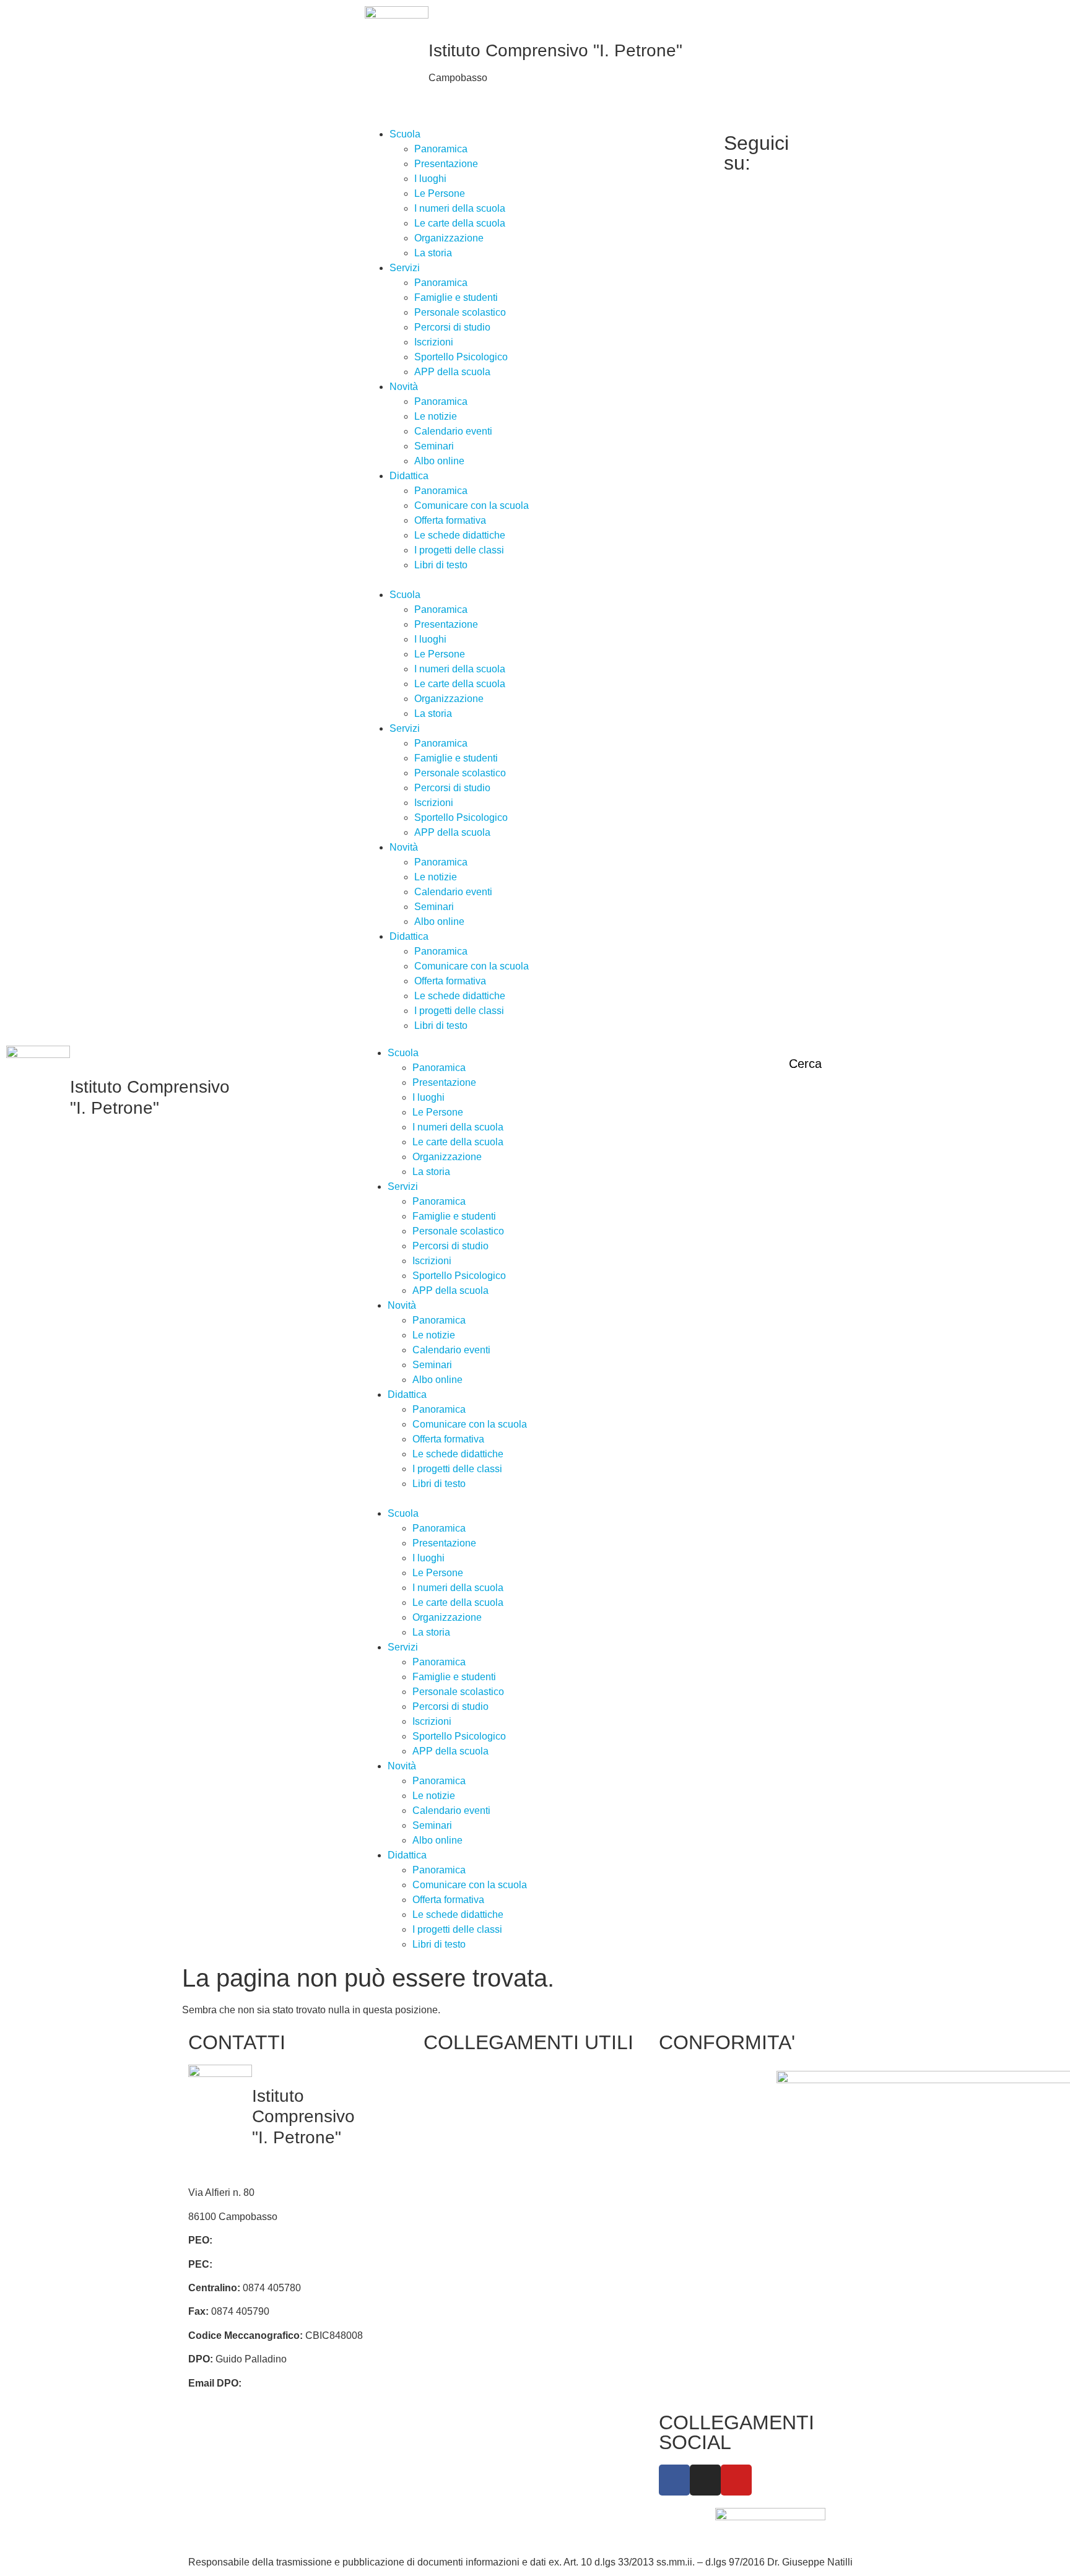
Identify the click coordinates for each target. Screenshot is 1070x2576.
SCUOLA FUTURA (584, 2256)
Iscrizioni (434, 342)
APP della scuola (452, 372)
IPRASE (560, 2117)
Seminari (434, 446)
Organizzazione (449, 238)
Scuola (405, 134)
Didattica (409, 476)
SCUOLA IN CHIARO (477, 2218)
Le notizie (436, 416)
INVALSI (449, 2241)
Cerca (805, 1064)
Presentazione (446, 164)
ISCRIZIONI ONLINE (476, 2140)
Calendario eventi (453, 431)
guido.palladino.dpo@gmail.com (315, 2383)
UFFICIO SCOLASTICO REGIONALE (462, 2179)
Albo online (439, 461)
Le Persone (440, 193)
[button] (535, 580)
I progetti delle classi (459, 550)
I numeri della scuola (460, 208)
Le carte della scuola (460, 223)
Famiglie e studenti (456, 297)
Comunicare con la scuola (472, 505)
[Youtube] (841, 170)
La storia (433, 253)
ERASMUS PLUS (469, 2289)
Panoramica (441, 149)
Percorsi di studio (452, 327)
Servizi (405, 268)
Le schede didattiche (460, 535)
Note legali (689, 2165)
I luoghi (430, 179)
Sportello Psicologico (461, 357)
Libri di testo (441, 565)
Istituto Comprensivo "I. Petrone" (555, 50)
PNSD (555, 2194)
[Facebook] (841, 141)
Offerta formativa (450, 520)
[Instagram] (841, 155)
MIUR (442, 2117)
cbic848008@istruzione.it (271, 2240)
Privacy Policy (696, 2078)
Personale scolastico (460, 312)
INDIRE (447, 2266)
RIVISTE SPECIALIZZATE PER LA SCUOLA (581, 2155)
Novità (404, 387)
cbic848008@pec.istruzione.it (280, 2264)
